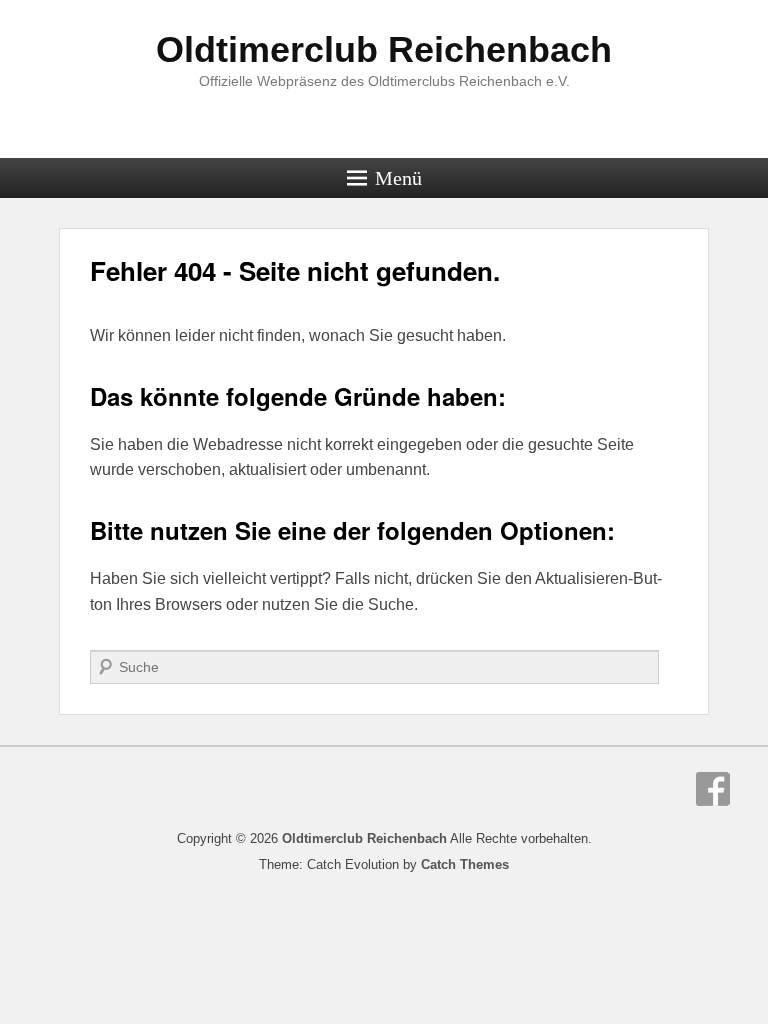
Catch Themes (465, 864)
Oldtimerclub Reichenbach (384, 49)
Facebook (713, 789)
